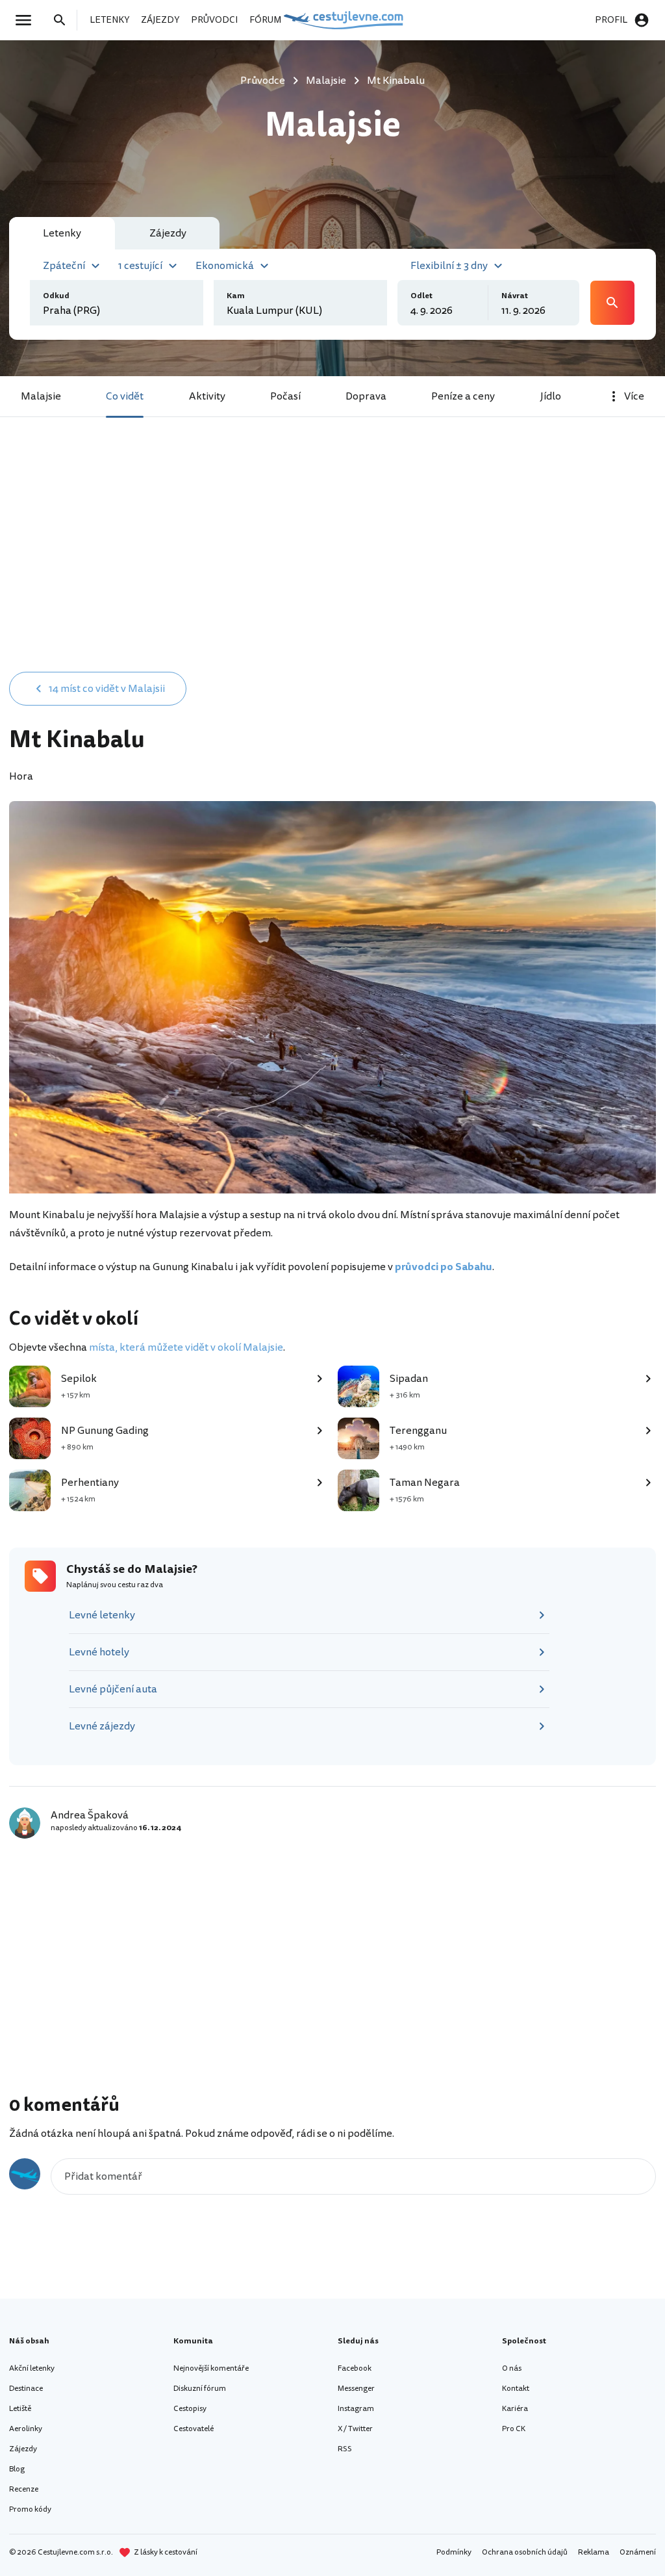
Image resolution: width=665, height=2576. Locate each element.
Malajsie (41, 396)
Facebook (355, 2368)
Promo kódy (30, 2509)
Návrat (515, 296)
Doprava (366, 396)
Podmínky (454, 2552)
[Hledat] (64, 20)
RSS (345, 2449)
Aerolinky (26, 2429)
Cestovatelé (194, 2429)
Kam (236, 296)
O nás (512, 2368)
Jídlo (551, 396)
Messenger (356, 2389)
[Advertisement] (332, 560)
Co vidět (125, 396)
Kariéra (515, 2409)
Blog (17, 2469)
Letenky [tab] (62, 233)
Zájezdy (23, 2449)
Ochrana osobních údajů (525, 2552)
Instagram (356, 2409)
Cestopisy (190, 2409)
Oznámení (638, 2552)
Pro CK (514, 2429)
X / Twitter (355, 2429)
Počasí (285, 396)
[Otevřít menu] (27, 20)
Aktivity (207, 396)
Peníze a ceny (463, 396)
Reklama (594, 2552)
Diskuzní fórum (200, 2389)
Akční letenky (32, 2368)
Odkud (56, 296)
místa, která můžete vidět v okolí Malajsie (186, 1347)
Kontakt (516, 2389)
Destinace (26, 2389)
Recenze (24, 2489)
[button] (73, 264)
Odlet (421, 296)
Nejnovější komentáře (211, 2368)
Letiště (20, 2409)
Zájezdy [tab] (168, 233)
